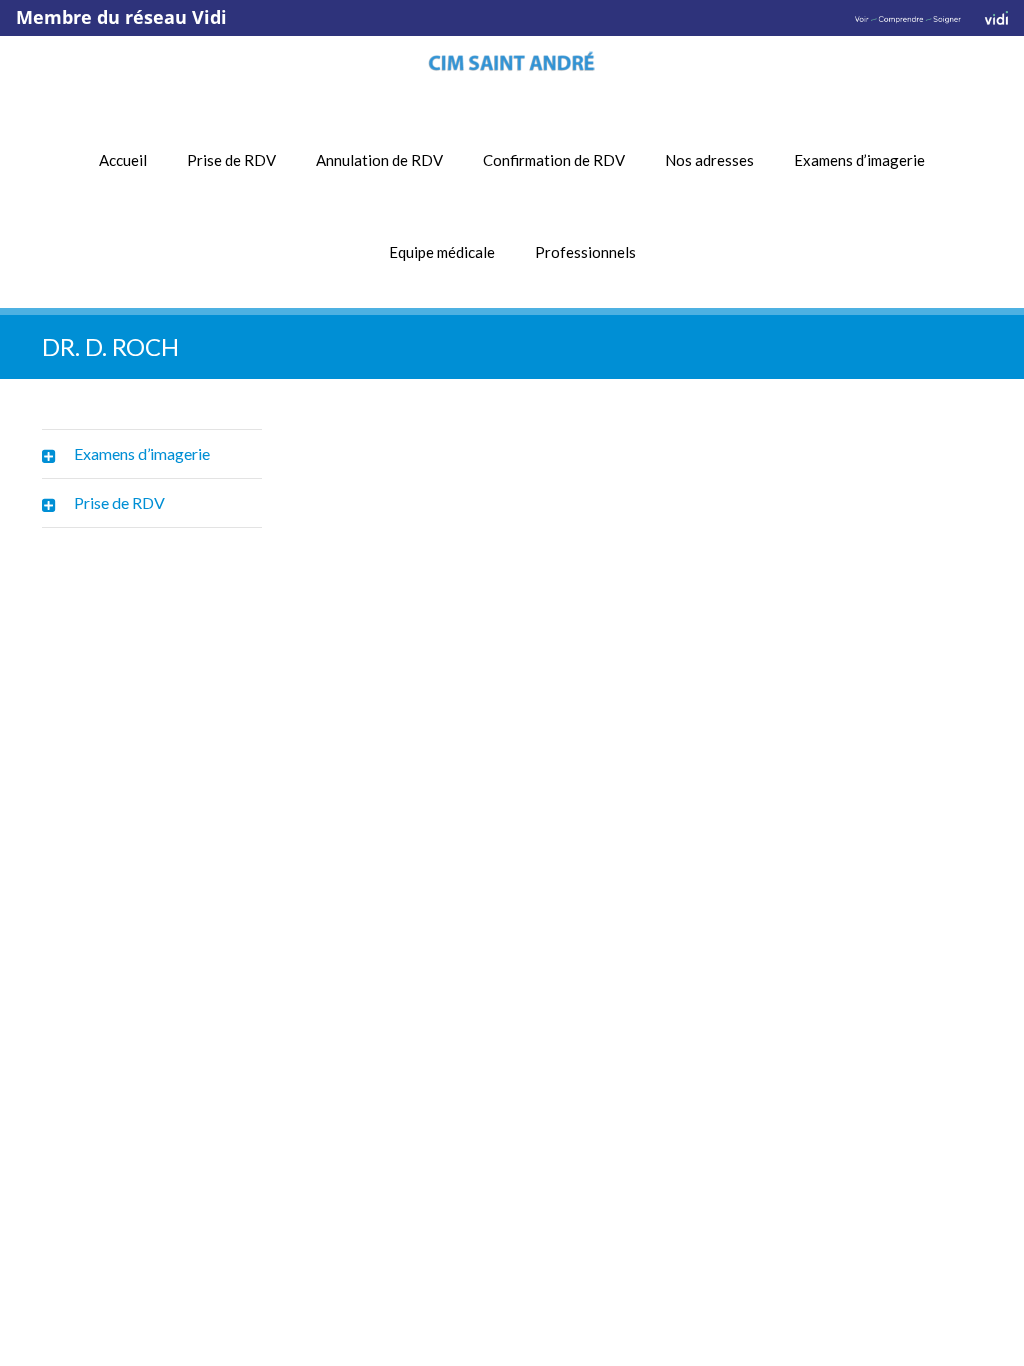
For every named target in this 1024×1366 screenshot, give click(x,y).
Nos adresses (709, 160)
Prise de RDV (231, 160)
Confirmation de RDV (554, 160)
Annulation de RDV (379, 160)
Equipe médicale (442, 252)
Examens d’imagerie (859, 160)
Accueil (123, 160)
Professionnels (585, 252)
